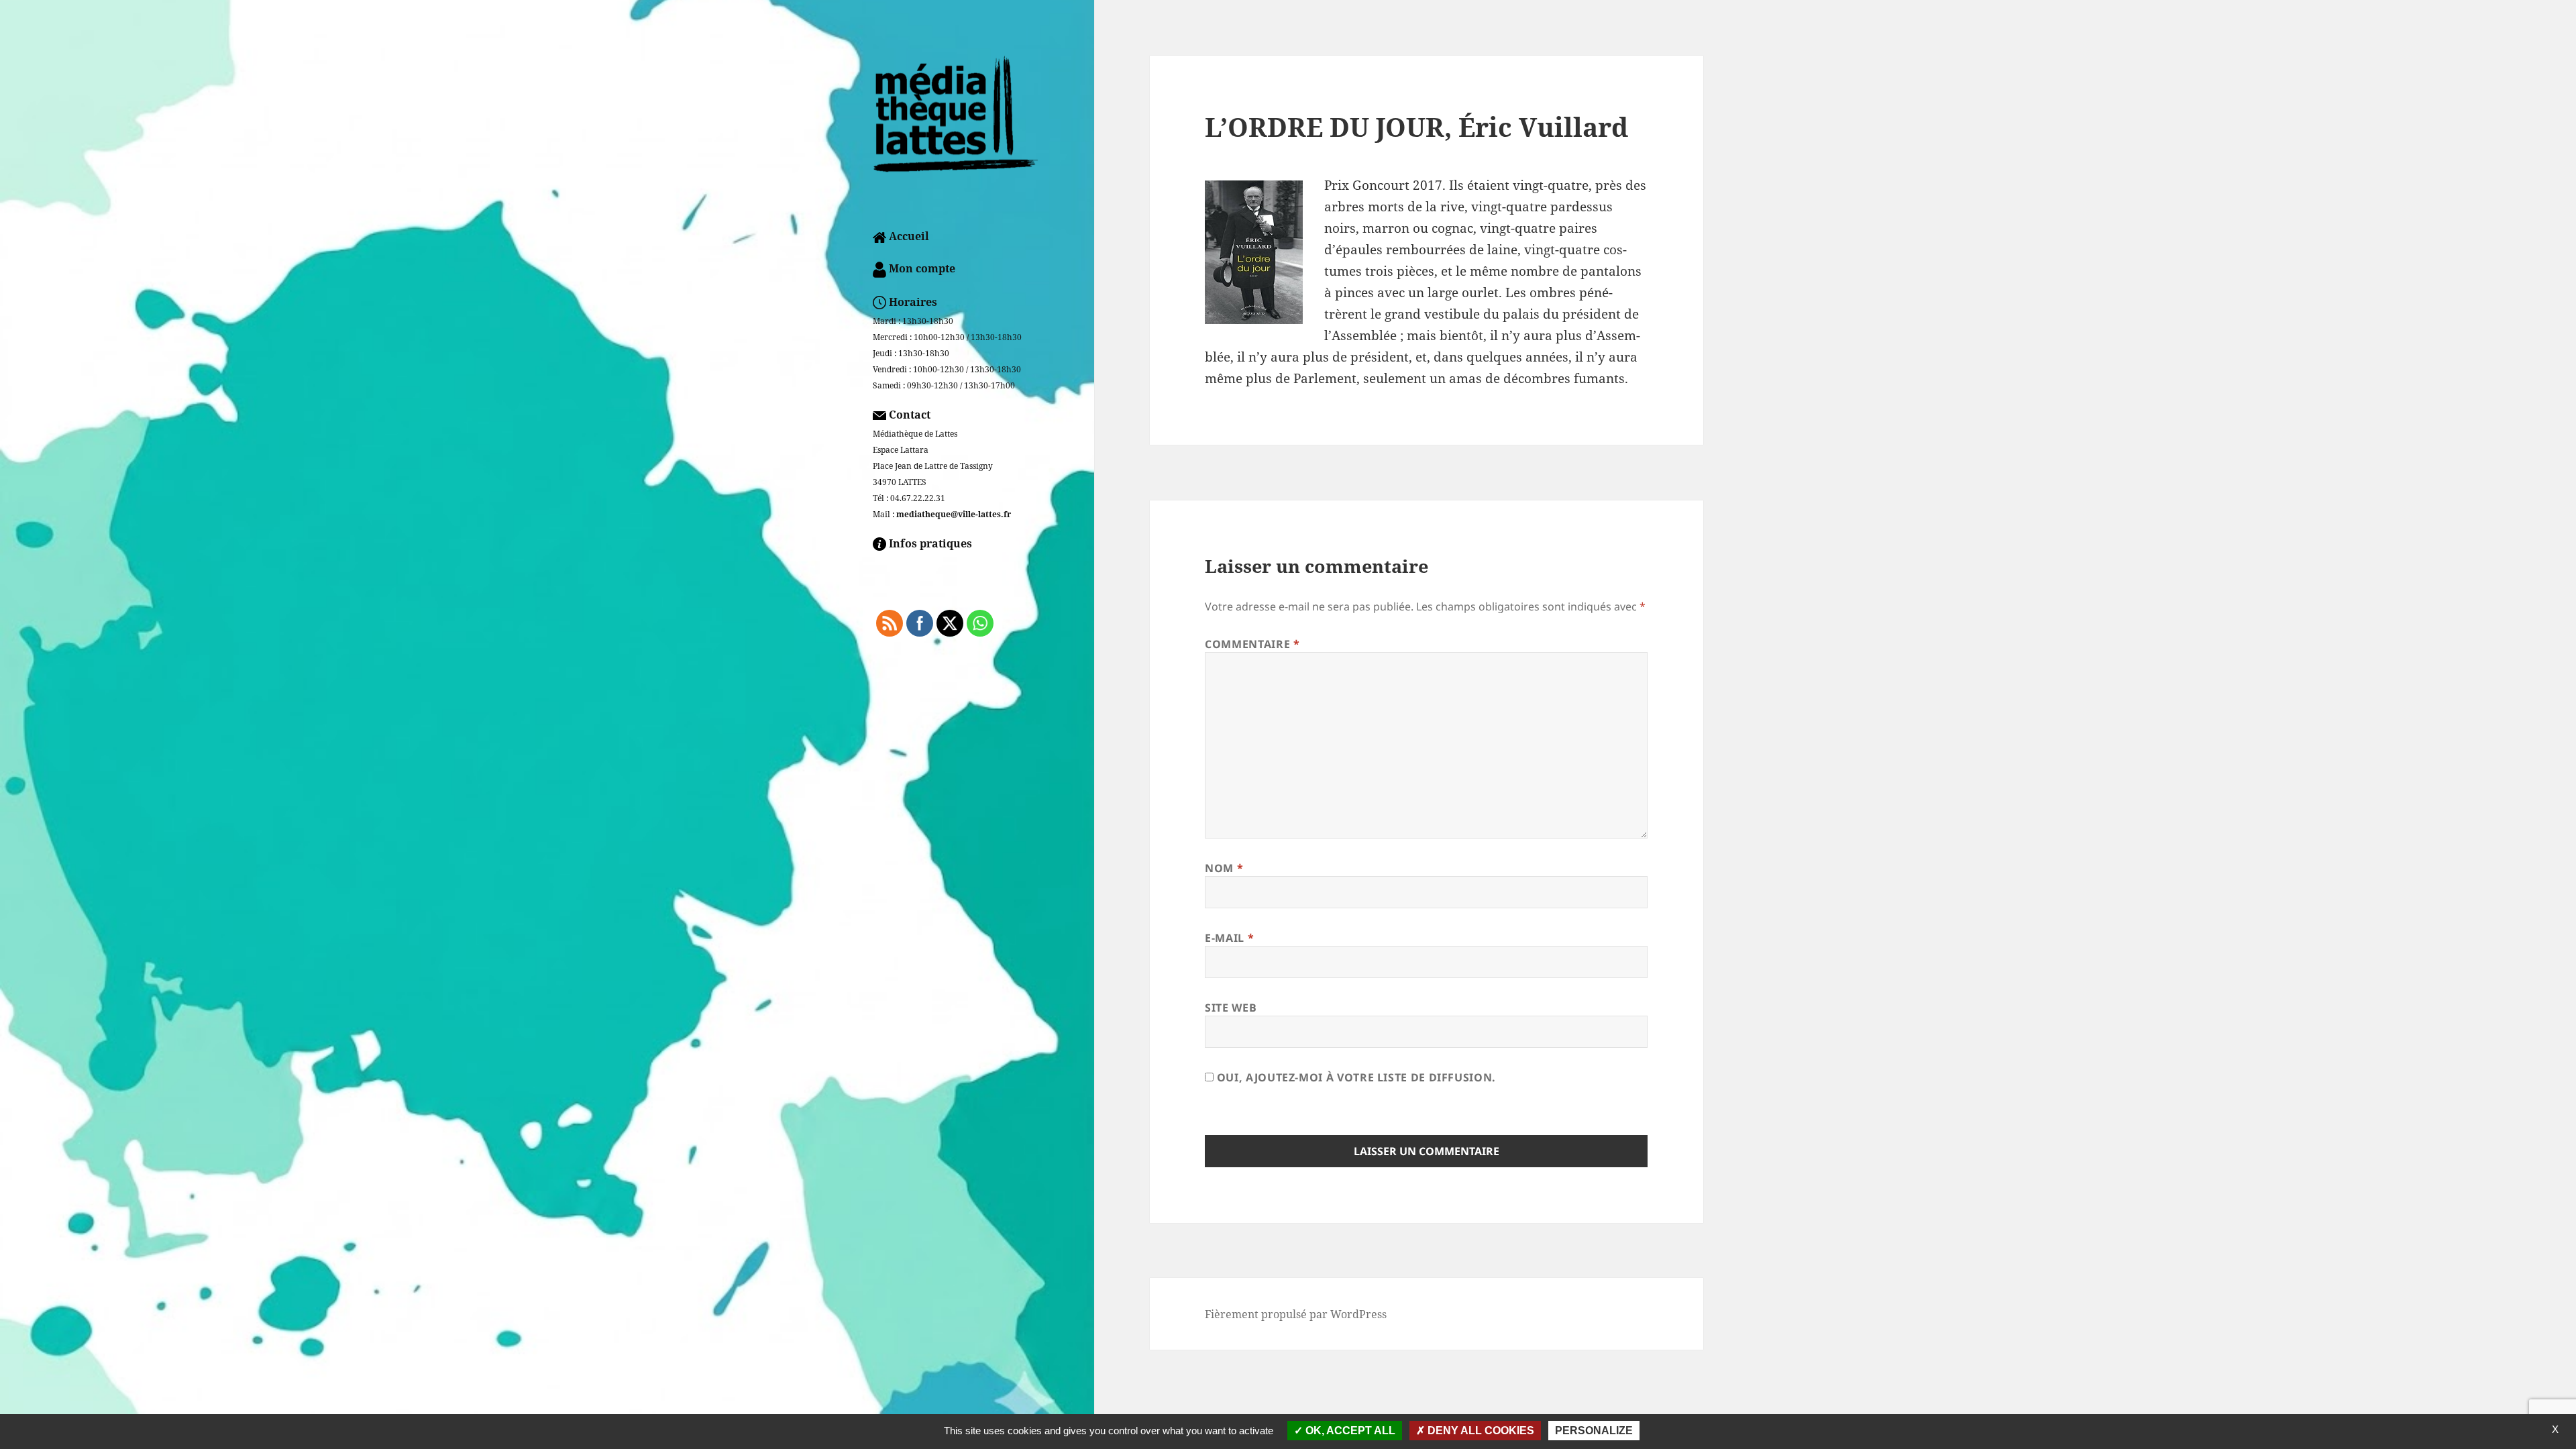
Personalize (1594, 1431)
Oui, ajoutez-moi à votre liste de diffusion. (1355, 1077)
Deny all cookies (1480, 1431)
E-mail (1229, 938)
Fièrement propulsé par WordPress (1296, 1314)
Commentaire (1252, 644)
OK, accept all (1349, 1431)
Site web (1231, 1008)
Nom (1224, 868)
